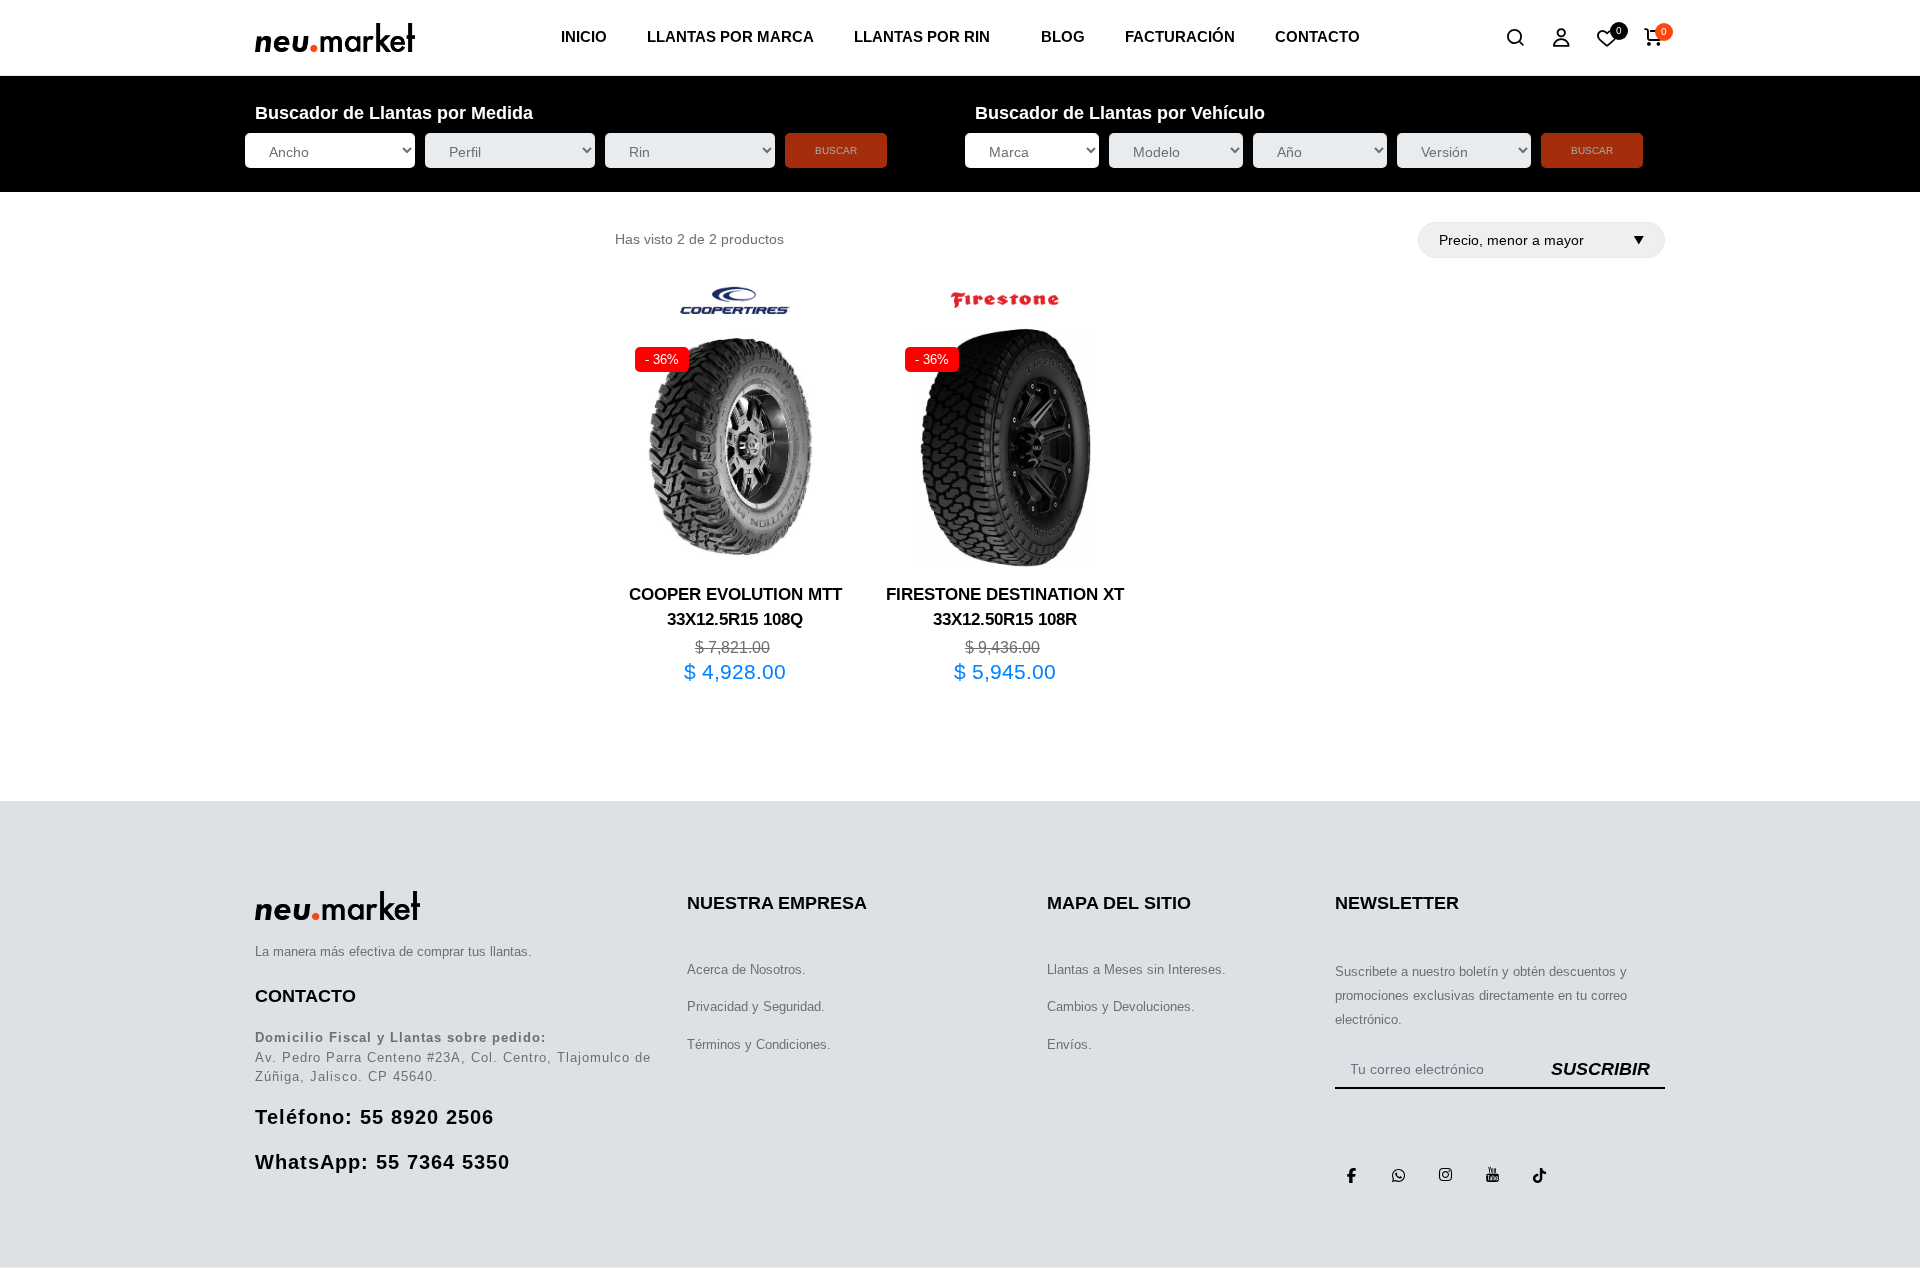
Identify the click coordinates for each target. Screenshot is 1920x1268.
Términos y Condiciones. (759, 1044)
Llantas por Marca (730, 36)
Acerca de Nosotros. (746, 969)
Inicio (584, 36)
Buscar (836, 150)
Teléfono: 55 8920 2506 (374, 1117)
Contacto (1317, 36)
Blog (1063, 36)
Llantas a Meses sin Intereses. (1136, 969)
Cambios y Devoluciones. (1121, 1006)
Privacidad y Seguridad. (756, 1006)
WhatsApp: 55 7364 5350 (382, 1162)
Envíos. (1069, 1044)
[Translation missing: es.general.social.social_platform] (1351, 1175)
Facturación (1180, 36)
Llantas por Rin (922, 36)
